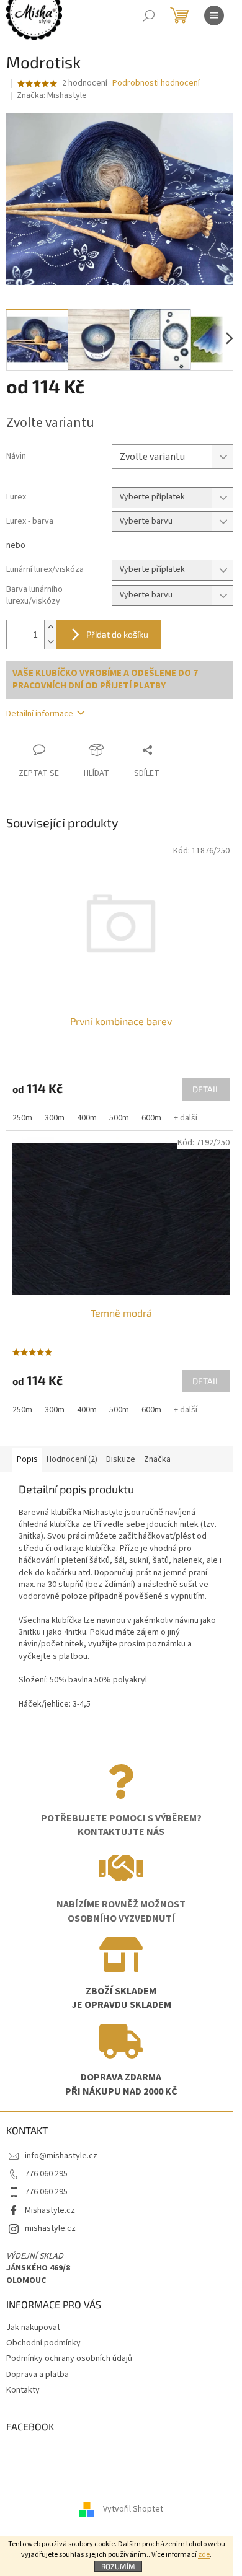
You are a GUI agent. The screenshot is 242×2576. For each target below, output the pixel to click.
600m (151, 1118)
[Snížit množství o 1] (50, 642)
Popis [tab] (27, 1459)
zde (204, 2555)
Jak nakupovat (33, 2328)
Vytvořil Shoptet (133, 2509)
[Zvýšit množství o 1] (50, 627)
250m (22, 1118)
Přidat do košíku (117, 634)
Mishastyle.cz (50, 2210)
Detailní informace (40, 714)
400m (87, 1118)
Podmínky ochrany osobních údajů (69, 2358)
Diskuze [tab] (121, 1459)
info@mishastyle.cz (61, 2156)
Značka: (52, 95)
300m (55, 1118)
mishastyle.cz (50, 2228)
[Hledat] (149, 15)
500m (119, 1118)
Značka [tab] (157, 1459)
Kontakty (23, 2390)
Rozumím (118, 2566)
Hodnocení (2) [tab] (72, 1459)
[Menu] (214, 15)
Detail (206, 1089)
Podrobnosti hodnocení (156, 83)
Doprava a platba (38, 2375)
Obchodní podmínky (43, 2343)
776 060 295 (46, 2174)
